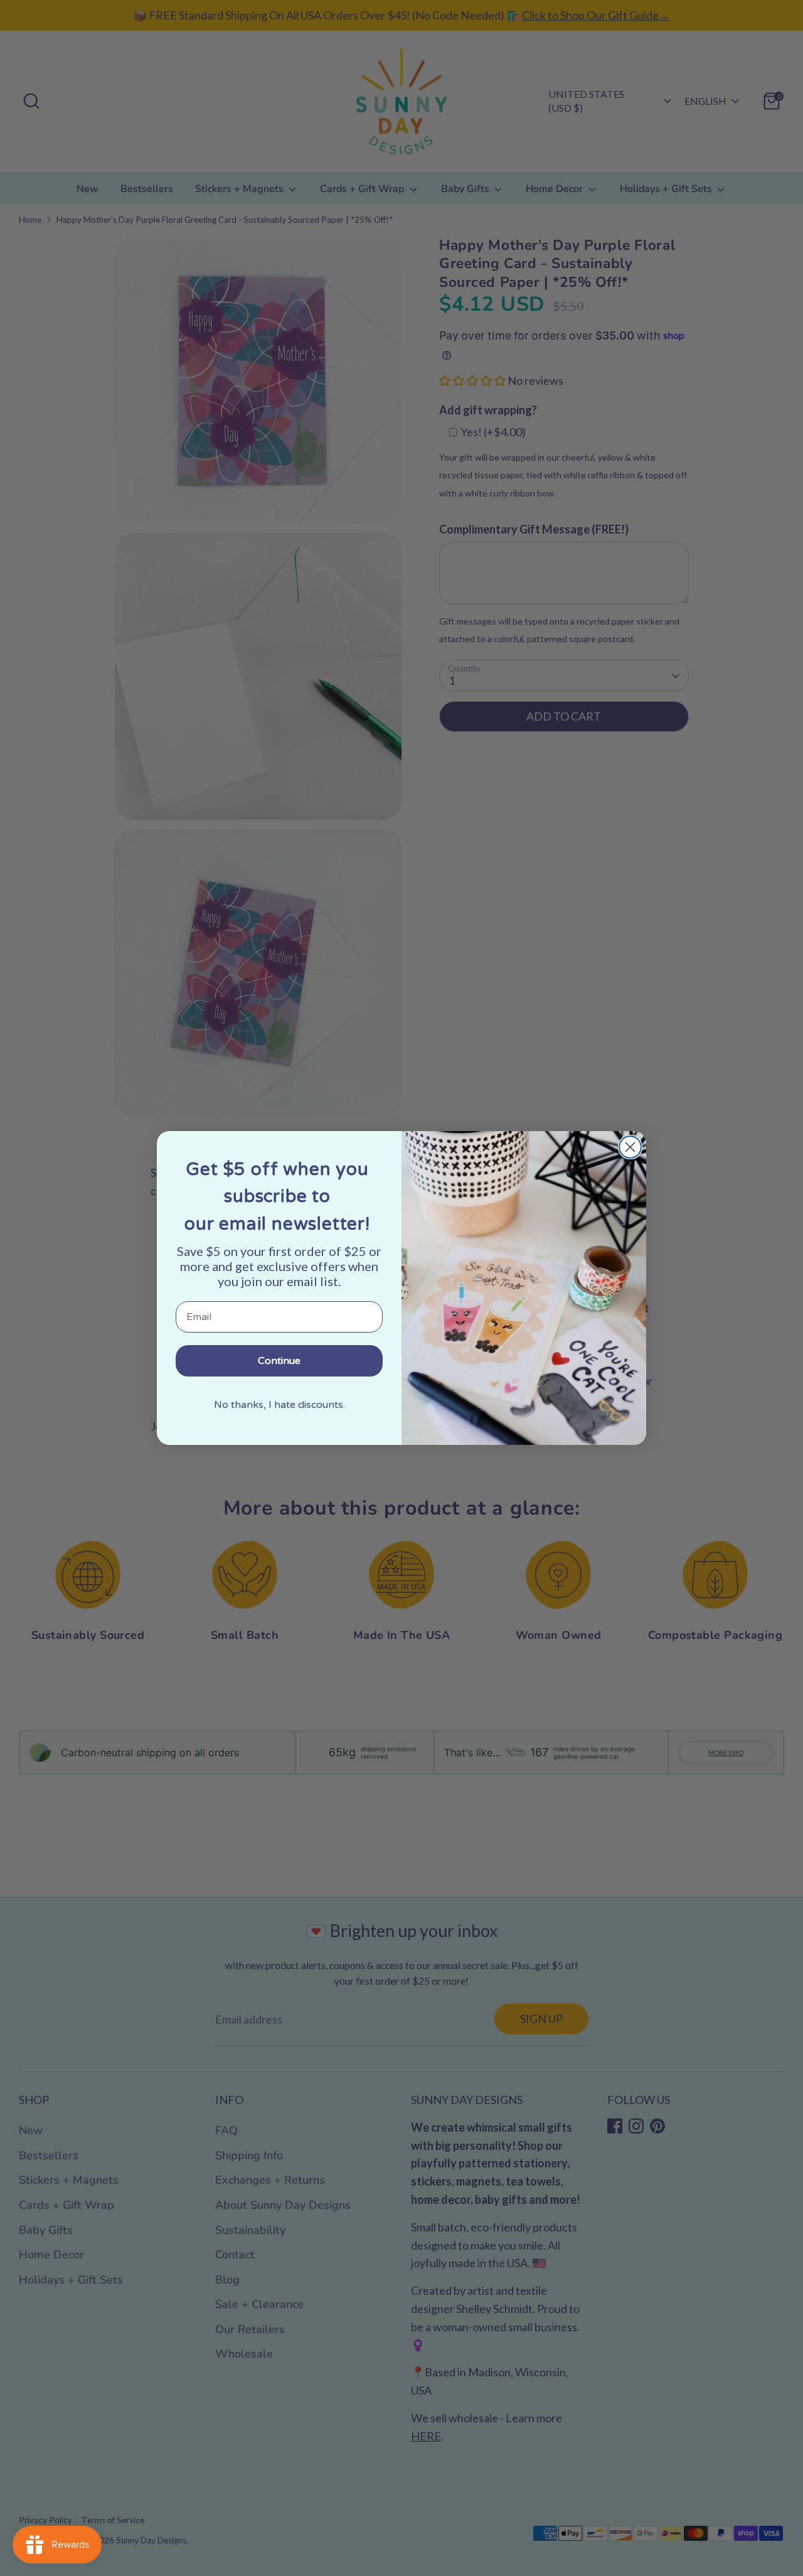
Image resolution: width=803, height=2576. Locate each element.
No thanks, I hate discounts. (279, 1405)
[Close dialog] (630, 1147)
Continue (279, 1361)
